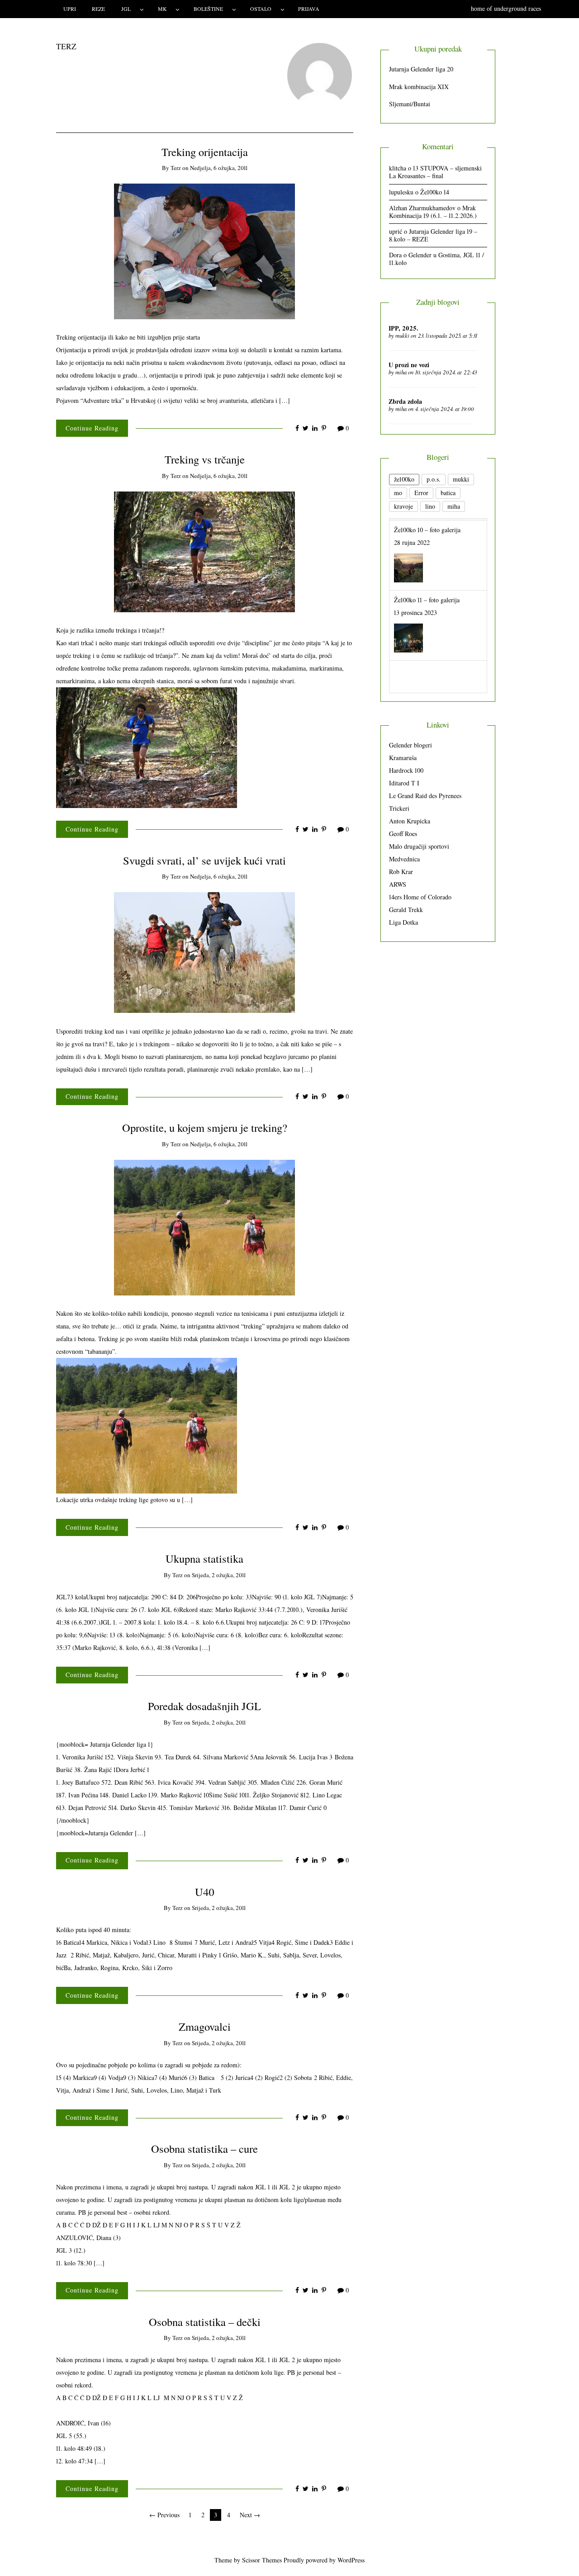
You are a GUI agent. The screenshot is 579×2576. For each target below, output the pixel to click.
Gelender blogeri (411, 745)
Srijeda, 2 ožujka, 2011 (219, 1575)
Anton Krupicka (410, 821)
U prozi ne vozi (409, 365)
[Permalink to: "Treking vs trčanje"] (204, 551)
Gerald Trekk (406, 910)
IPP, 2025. (403, 328)
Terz (176, 168)
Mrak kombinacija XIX (419, 87)
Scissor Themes (262, 2560)
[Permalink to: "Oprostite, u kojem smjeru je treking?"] (204, 1227)
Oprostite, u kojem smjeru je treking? (205, 1127)
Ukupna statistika (204, 1558)
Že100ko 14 (435, 192)
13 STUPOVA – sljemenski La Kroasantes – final (435, 172)
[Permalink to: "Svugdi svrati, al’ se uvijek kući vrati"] (204, 952)
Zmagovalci (205, 2026)
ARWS (398, 884)
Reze (98, 9)
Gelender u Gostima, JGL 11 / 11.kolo (437, 259)
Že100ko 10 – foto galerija (427, 528)
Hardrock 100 (406, 770)
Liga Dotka (403, 922)
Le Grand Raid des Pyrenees (425, 796)
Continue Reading (92, 428)
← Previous (164, 2515)
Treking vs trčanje (205, 459)
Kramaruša (403, 758)
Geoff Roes (403, 834)
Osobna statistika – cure (204, 2148)
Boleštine (208, 9)
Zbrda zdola (405, 401)
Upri (70, 9)
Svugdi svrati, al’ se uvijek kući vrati (204, 860)
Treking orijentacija (205, 152)
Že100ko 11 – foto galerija (427, 598)
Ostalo (261, 9)
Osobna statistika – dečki (205, 2322)
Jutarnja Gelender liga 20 (421, 69)
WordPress (351, 2560)
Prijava (309, 9)
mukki (402, 336)
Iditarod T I (404, 783)
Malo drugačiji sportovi (419, 846)
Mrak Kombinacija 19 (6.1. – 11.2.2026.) (433, 212)
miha (401, 372)
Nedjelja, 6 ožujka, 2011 (219, 168)
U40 (205, 1892)
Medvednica (404, 859)
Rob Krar (401, 872)
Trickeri (399, 808)
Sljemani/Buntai (410, 104)
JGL (126, 9)
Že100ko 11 (408, 668)
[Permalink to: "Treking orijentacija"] (204, 250)
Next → (250, 2515)
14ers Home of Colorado (420, 897)
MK (162, 9)
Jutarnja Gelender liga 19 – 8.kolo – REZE (433, 235)
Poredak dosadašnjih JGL (204, 1706)
